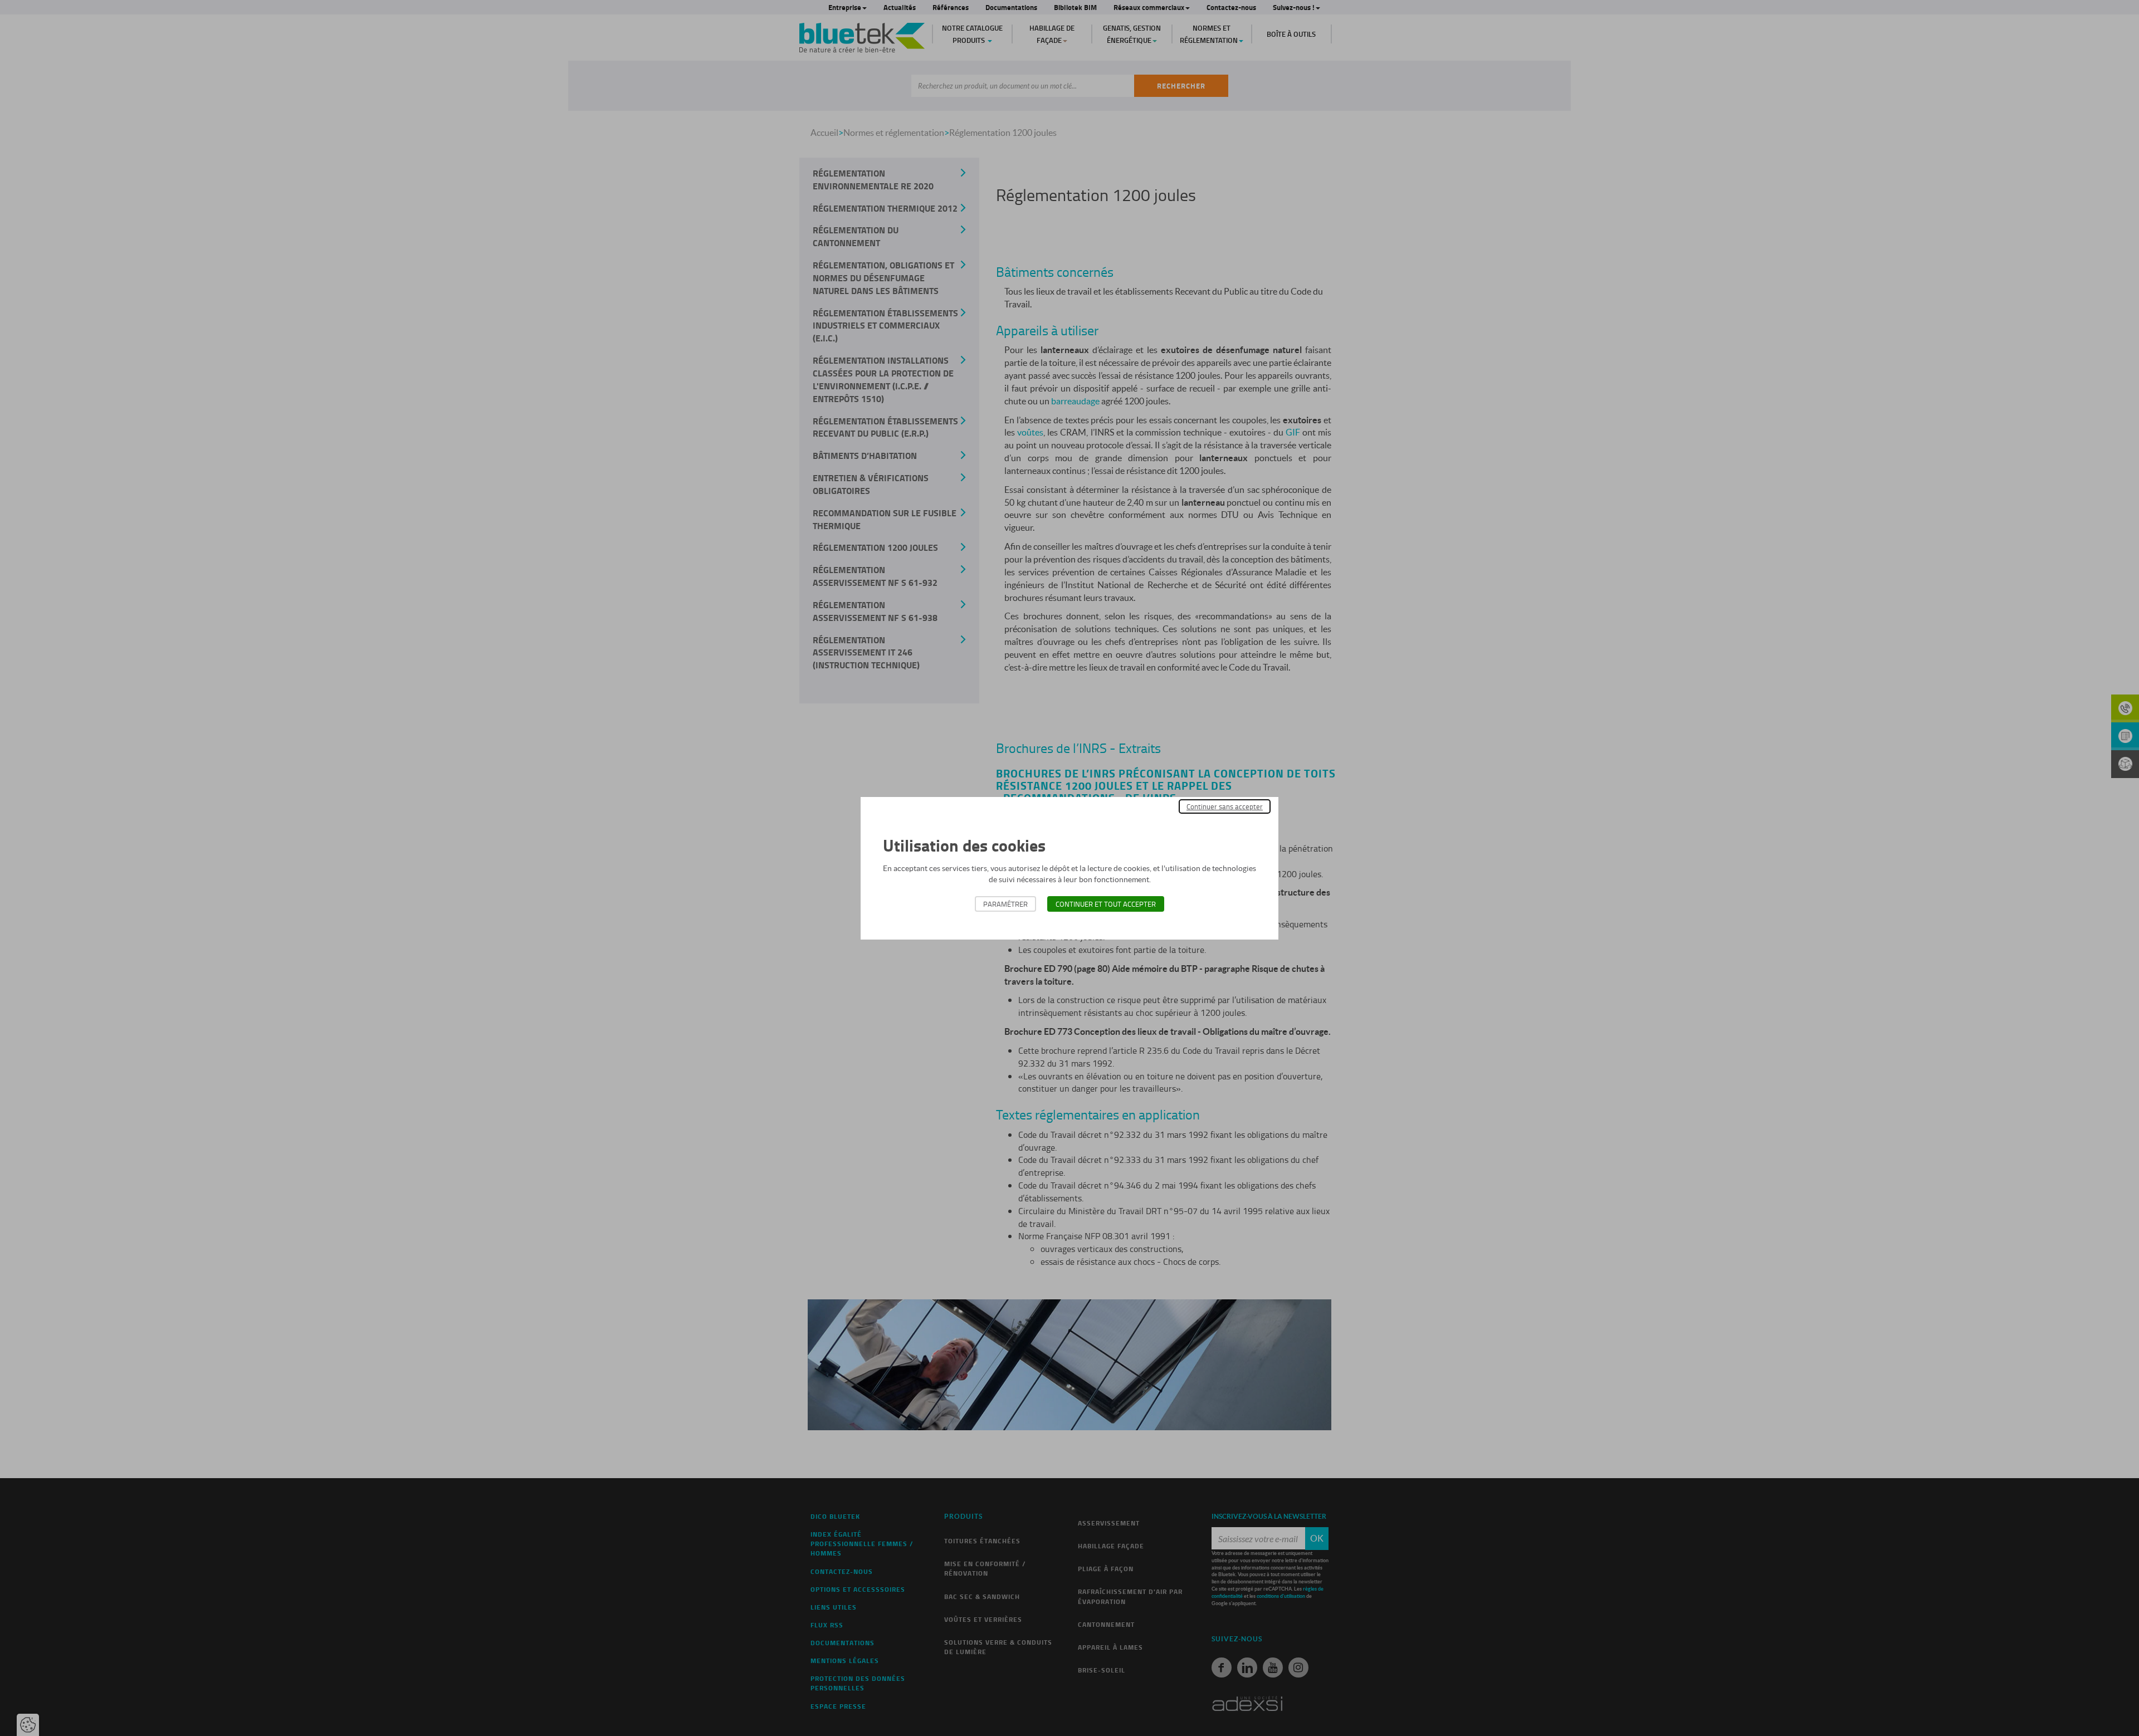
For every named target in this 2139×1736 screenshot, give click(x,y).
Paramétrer (1005, 904)
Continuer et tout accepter (1106, 904)
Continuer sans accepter (1225, 806)
